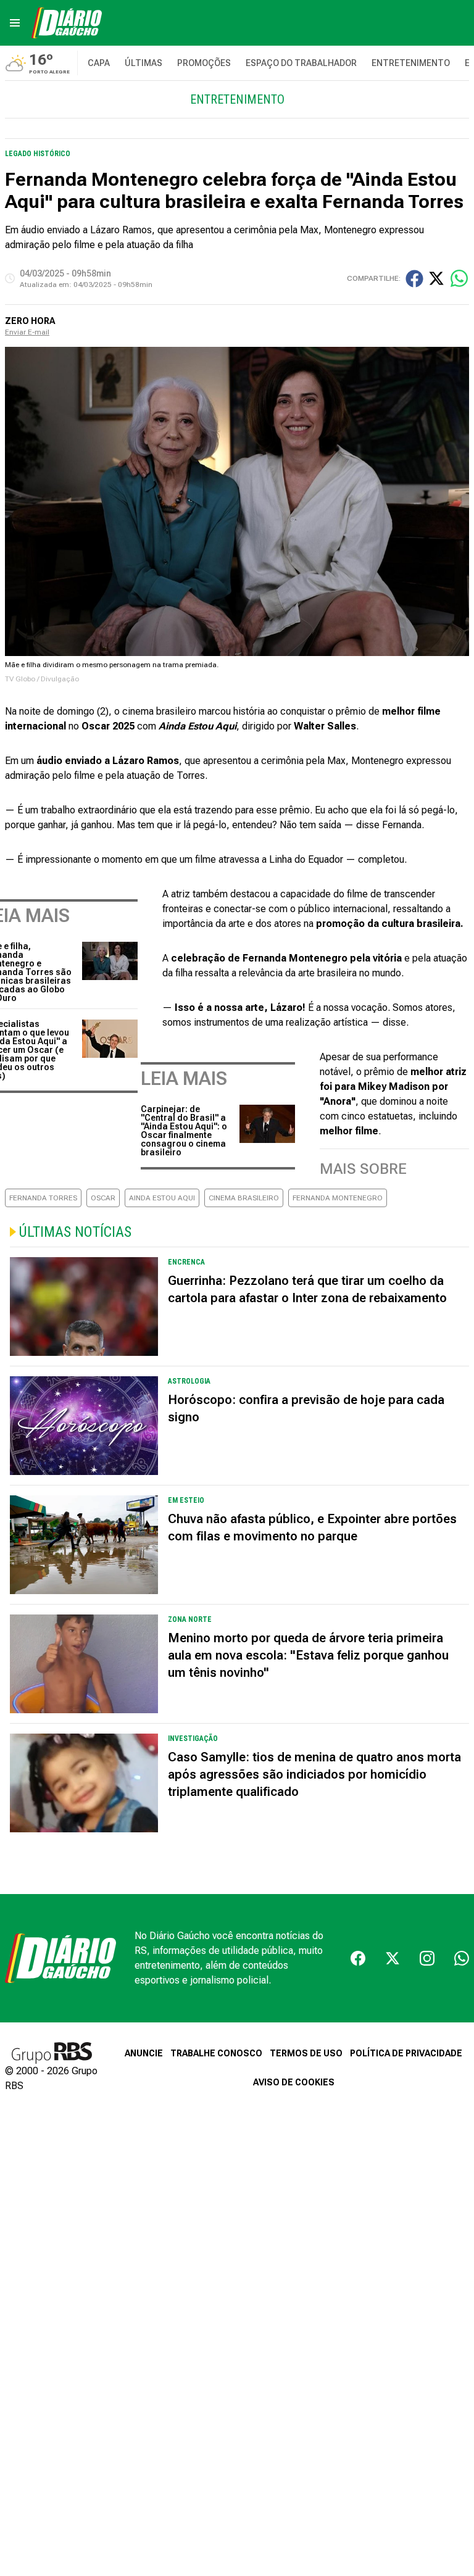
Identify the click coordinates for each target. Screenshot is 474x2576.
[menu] (15, 23)
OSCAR (103, 1198)
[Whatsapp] (462, 1958)
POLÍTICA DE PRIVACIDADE (406, 2053)
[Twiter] (393, 1958)
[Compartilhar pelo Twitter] (436, 278)
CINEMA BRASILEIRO (244, 1198)
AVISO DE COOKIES (294, 2082)
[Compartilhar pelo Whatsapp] (459, 278)
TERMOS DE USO (306, 2053)
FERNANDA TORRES (43, 1198)
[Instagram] (427, 1958)
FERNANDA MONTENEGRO (338, 1198)
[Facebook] (358, 1958)
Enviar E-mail (27, 332)
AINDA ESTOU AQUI (162, 1198)
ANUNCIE (144, 2053)
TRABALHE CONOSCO (216, 2053)
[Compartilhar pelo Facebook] (414, 279)
